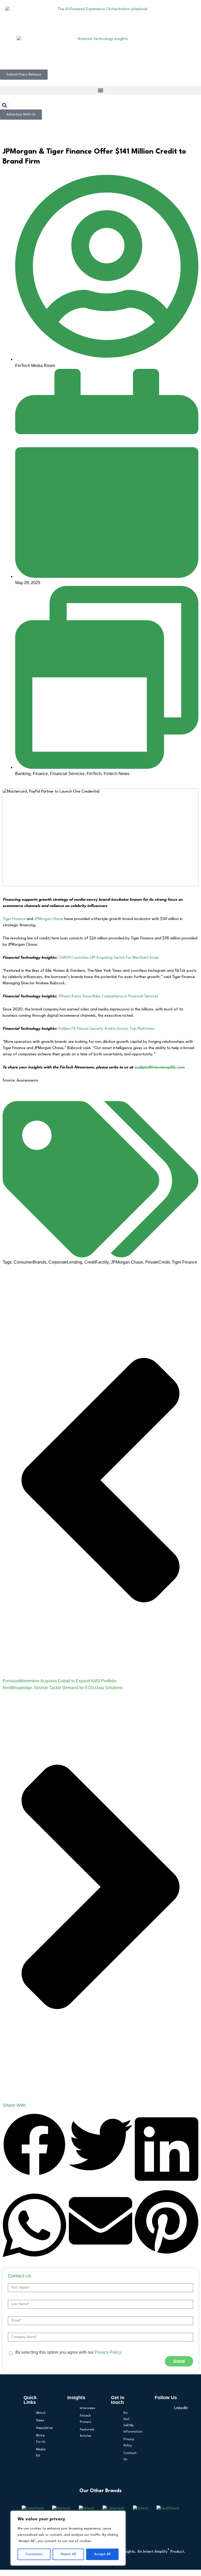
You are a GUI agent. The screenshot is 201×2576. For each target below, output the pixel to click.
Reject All (68, 2554)
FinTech (94, 774)
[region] (68, 2538)
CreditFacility (96, 1262)
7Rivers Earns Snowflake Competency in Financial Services (108, 996)
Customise (34, 2554)
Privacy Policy (108, 2352)
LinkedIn (176, 2408)
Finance (40, 774)
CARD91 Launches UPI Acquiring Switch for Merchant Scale (108, 958)
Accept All (102, 2554)
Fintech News (116, 774)
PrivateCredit (157, 1262)
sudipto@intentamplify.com (159, 1068)
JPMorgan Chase (49, 919)
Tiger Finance (14, 919)
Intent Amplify (156, 2552)
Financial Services (67, 774)
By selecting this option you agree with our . (69, 2352)
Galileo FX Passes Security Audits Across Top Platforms (106, 1029)
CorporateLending (65, 1262)
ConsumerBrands (30, 1262)
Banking (23, 774)
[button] (100, 90)
